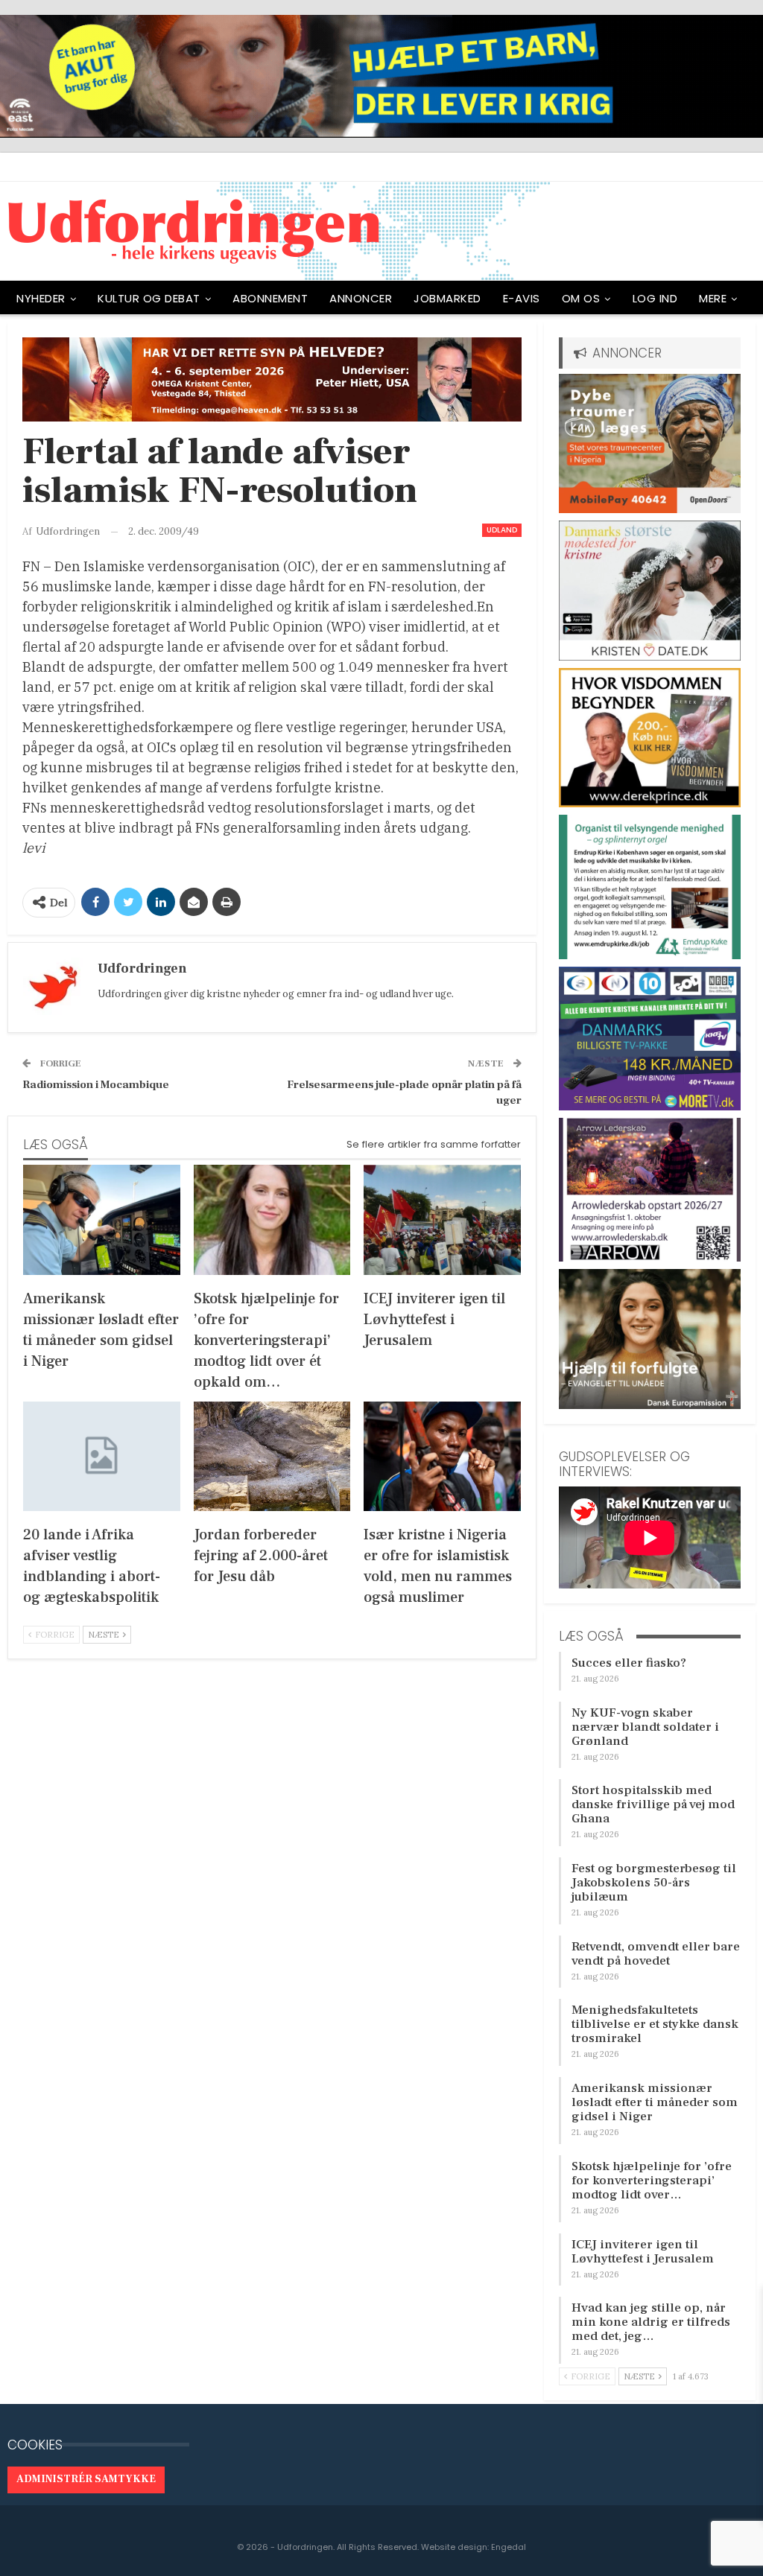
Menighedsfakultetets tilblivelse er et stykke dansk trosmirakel (655, 2024)
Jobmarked (447, 298)
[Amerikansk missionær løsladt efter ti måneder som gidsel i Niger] (102, 1219)
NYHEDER (41, 298)
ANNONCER (361, 298)
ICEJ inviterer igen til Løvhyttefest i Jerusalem (643, 2252)
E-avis (522, 298)
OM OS (581, 298)
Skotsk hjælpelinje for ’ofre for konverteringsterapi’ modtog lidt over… (652, 2181)
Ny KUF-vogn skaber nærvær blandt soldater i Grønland (645, 1727)
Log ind (655, 298)
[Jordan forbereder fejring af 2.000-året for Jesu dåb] (272, 1456)
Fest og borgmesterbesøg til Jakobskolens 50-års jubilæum (654, 1883)
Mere (713, 298)
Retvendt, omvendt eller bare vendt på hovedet (656, 1954)
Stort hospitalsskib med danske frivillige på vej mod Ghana (653, 1804)
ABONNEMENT (270, 298)
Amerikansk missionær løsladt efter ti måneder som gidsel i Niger (655, 2102)
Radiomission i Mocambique (96, 1085)
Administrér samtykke (86, 2479)
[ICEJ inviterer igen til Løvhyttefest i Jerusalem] (442, 1219)
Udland (502, 530)
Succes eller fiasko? (629, 1663)
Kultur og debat (149, 298)
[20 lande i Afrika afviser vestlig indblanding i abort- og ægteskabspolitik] (102, 1456)
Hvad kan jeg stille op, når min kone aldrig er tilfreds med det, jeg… (651, 2322)
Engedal (509, 2547)
